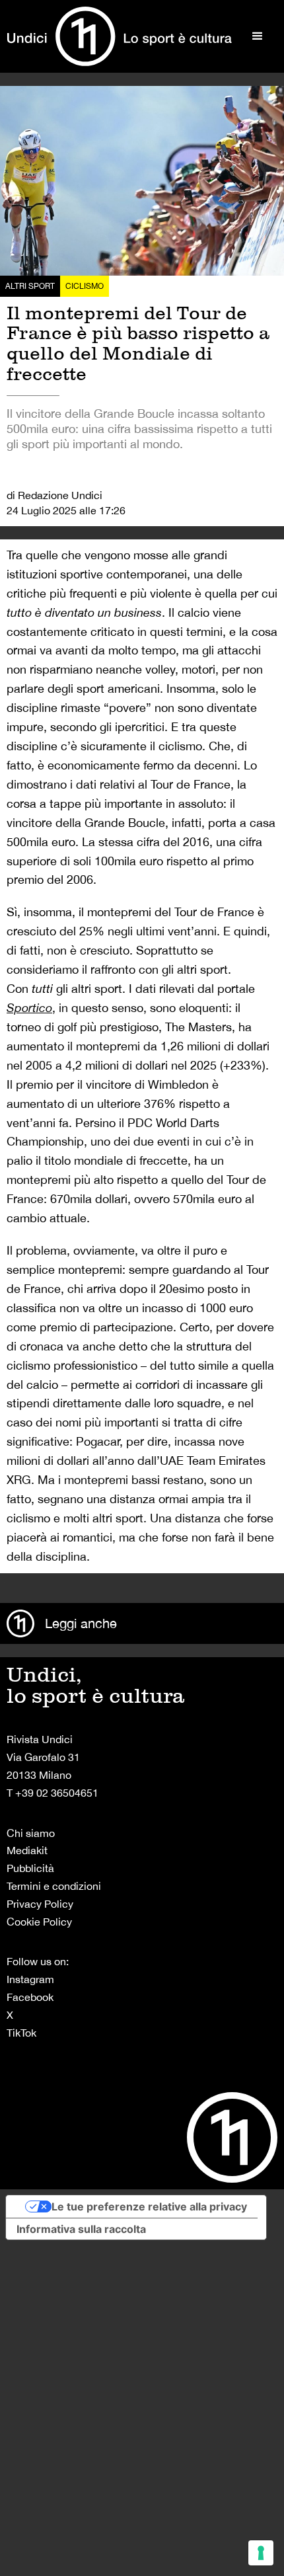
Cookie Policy (39, 1922)
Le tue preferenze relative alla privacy (149, 2206)
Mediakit (27, 1850)
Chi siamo (31, 1833)
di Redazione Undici (54, 495)
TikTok (21, 2033)
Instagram (30, 1979)
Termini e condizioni (54, 1886)
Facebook (30, 1997)
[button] (258, 36)
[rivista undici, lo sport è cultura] (119, 36)
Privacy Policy (40, 1904)
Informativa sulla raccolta (81, 2229)
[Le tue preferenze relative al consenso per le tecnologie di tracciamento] (261, 2553)
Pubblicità (30, 1868)
